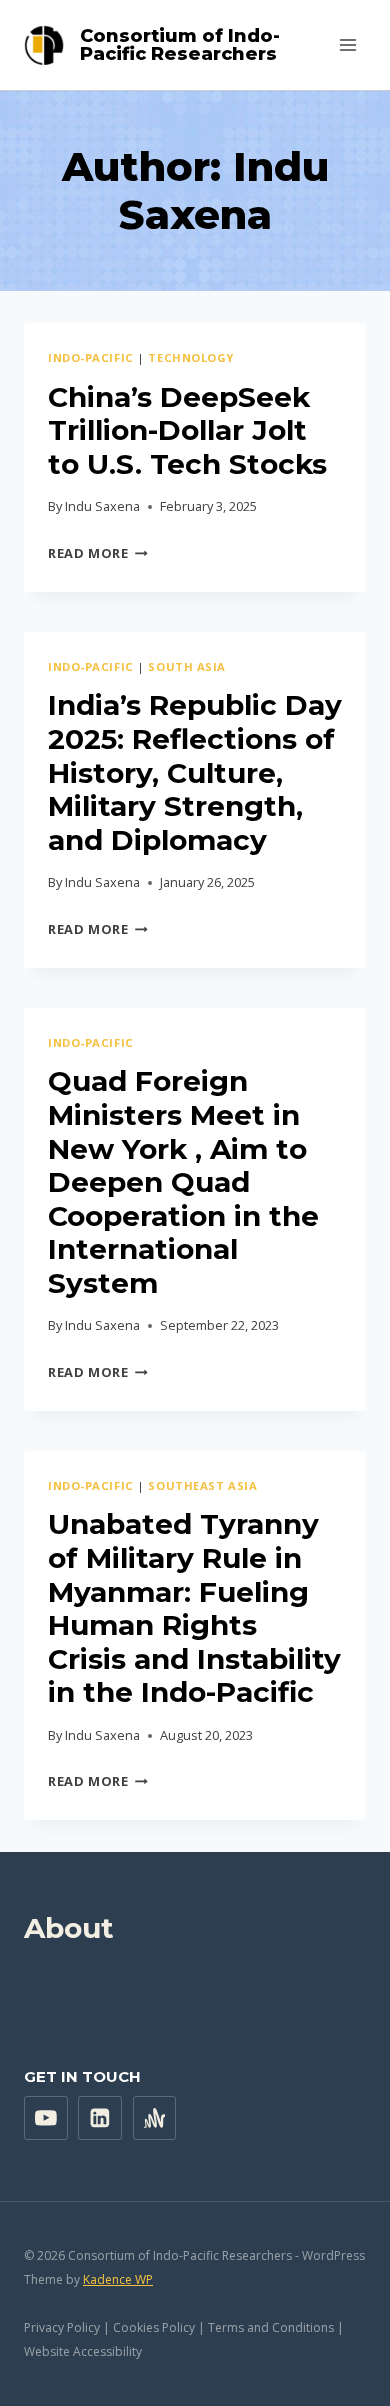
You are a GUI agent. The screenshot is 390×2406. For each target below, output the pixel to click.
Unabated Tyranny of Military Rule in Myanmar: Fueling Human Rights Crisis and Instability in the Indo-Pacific (194, 1608)
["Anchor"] (155, 2118)
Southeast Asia (202, 1485)
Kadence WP (118, 2279)
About (69, 1928)
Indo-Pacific (91, 357)
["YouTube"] (46, 2118)
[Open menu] (347, 44)
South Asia (187, 666)
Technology (191, 357)
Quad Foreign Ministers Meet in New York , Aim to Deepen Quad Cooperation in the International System (183, 1182)
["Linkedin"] (100, 2118)
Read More (98, 553)
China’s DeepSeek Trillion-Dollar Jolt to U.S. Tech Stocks (187, 430)
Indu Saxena (102, 506)
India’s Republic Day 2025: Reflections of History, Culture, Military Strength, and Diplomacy (195, 772)
